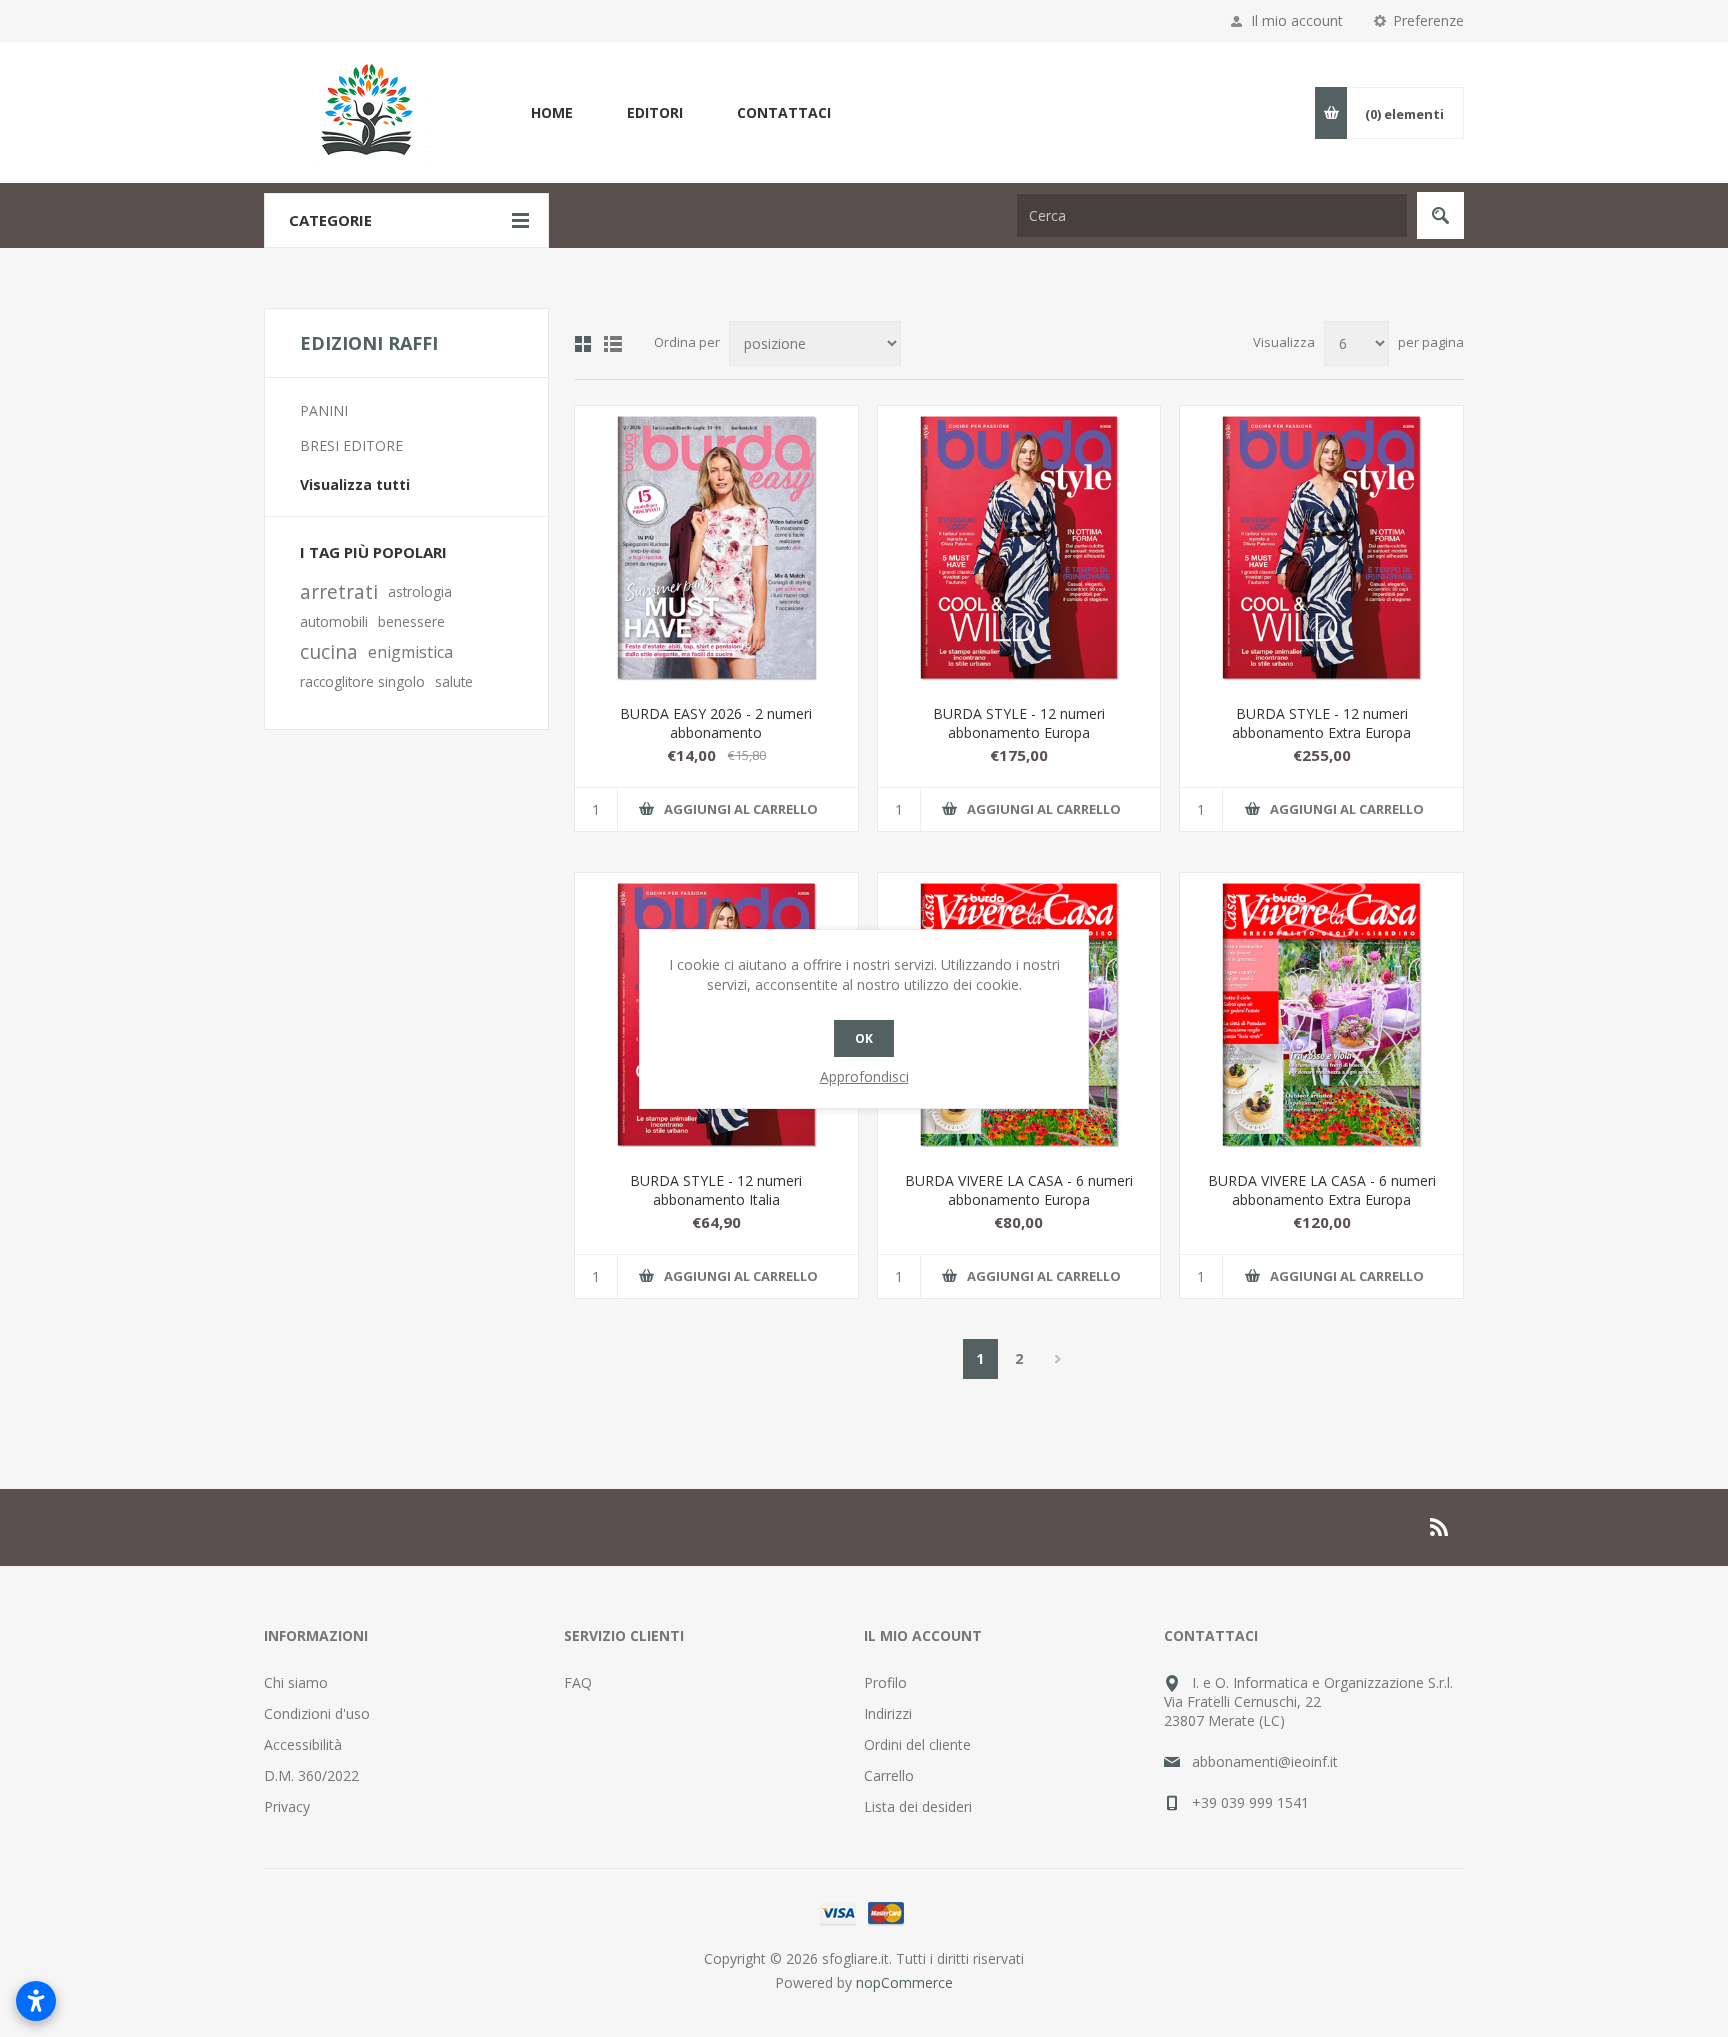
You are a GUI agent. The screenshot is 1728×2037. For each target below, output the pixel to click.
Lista (613, 344)
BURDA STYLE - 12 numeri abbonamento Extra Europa (1321, 723)
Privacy (287, 1806)
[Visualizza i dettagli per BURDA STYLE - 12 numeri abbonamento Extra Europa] (1321, 547)
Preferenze (1428, 20)
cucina (329, 651)
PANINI (324, 410)
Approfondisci (864, 1076)
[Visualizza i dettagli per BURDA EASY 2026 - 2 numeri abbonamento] (716, 547)
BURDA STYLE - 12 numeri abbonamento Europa (1019, 723)
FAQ (578, 1682)
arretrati (339, 591)
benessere (411, 621)
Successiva (1058, 1359)
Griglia (583, 344)
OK (864, 1038)
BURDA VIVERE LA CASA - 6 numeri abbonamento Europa (1019, 1190)
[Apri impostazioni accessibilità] (36, 2001)
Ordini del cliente (917, 1744)
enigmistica (410, 652)
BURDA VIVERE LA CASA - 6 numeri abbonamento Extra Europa (1322, 1190)
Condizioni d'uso (317, 1713)
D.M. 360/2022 (311, 1775)
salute (454, 681)
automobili (334, 621)
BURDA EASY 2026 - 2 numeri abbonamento (716, 723)
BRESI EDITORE (351, 445)
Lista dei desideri (918, 1806)
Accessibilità (303, 1744)
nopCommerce (904, 1982)
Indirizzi (888, 1713)
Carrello (889, 1775)
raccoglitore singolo (362, 681)
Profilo (885, 1682)
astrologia (420, 591)
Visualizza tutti (355, 484)
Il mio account (1297, 20)
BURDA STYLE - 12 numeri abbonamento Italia (716, 1190)
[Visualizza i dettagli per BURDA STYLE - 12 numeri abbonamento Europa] (1019, 547)
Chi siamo (296, 1682)
